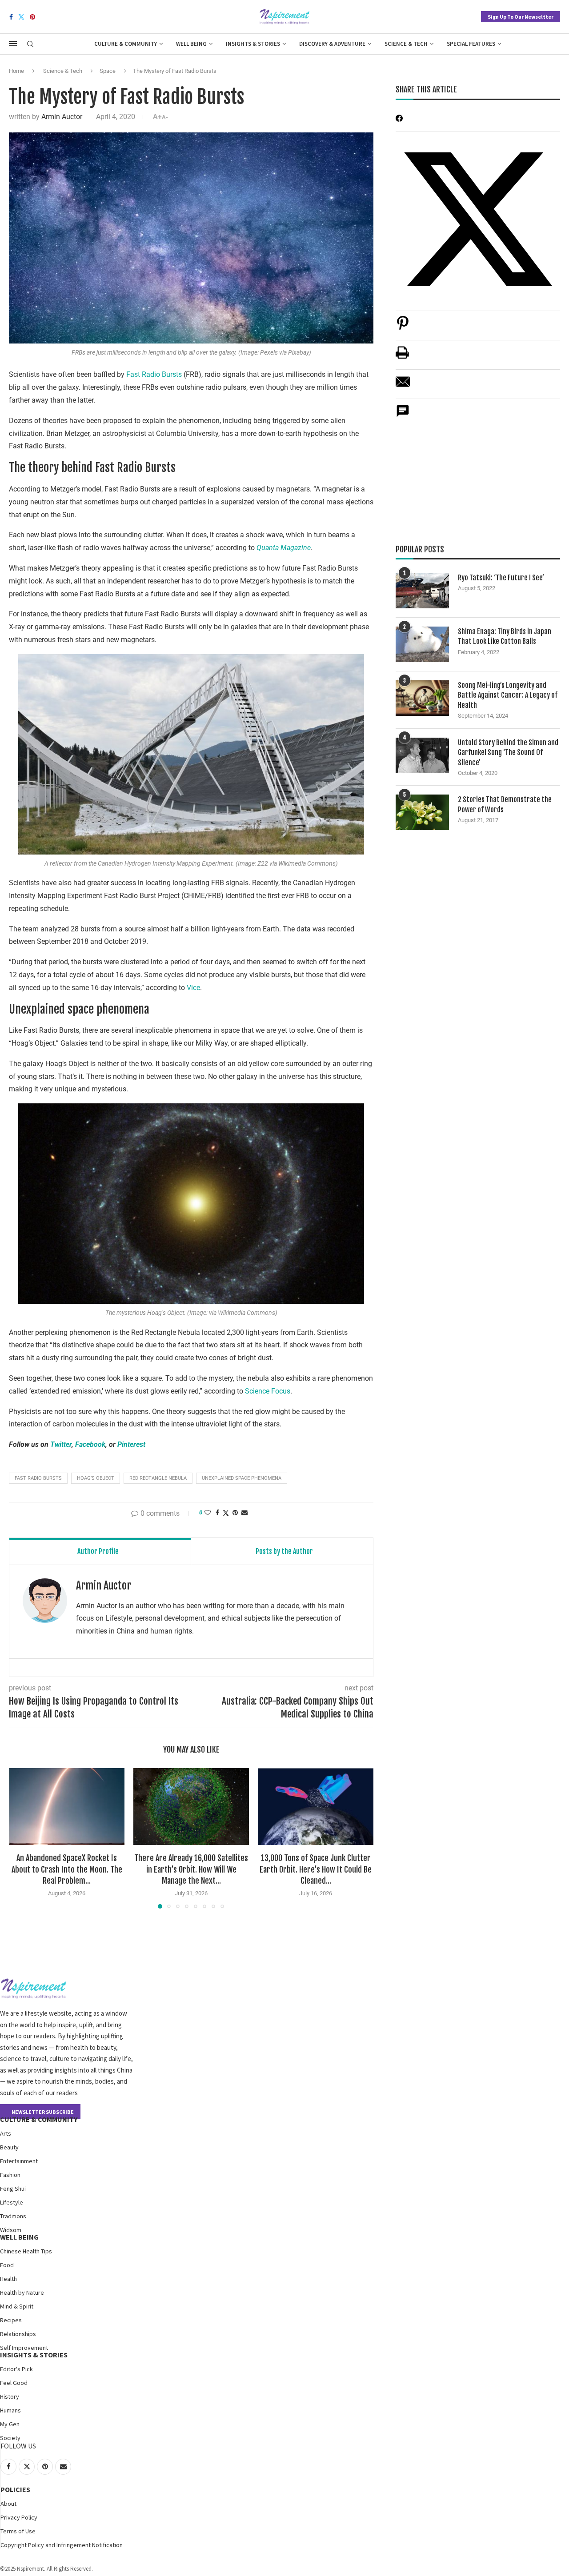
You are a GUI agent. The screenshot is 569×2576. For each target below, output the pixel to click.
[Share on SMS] (403, 416)
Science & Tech (406, 44)
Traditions (13, 2216)
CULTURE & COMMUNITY (39, 2119)
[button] (21, 1838)
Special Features (471, 44)
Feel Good (14, 2383)
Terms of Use (18, 2531)
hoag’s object (96, 1478)
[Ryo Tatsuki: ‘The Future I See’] (422, 591)
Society (10, 2438)
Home (16, 71)
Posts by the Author (284, 1551)
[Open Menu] (13, 44)
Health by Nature (22, 2292)
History (10, 2396)
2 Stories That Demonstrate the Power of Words (505, 804)
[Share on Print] (402, 357)
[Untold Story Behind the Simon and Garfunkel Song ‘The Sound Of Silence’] (422, 755)
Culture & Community (126, 44)
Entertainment (19, 2161)
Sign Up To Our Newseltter (521, 17)
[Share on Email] (403, 386)
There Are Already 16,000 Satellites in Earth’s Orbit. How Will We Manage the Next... (191, 1869)
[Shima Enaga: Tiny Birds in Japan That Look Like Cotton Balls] (422, 644)
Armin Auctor (62, 117)
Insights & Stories (253, 44)
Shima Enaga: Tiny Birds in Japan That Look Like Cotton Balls (505, 636)
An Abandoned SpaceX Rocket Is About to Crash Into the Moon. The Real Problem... (67, 1869)
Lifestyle (12, 2202)
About (8, 2504)
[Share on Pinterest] (403, 328)
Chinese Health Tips (26, 2251)
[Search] (30, 44)
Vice (193, 988)
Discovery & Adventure (332, 44)
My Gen (10, 2424)
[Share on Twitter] (226, 1513)
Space (108, 71)
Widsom (11, 2230)
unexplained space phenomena (242, 1478)
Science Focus (268, 1391)
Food (7, 2265)
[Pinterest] (32, 17)
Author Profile (98, 1551)
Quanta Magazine (284, 548)
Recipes (11, 2320)
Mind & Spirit (17, 2306)
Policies (15, 2489)
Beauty (9, 2147)
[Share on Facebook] (217, 1513)
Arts (6, 2133)
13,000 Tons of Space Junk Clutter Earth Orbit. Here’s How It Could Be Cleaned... (316, 1869)
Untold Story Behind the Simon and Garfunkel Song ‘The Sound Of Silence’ (508, 753)
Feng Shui (13, 2189)
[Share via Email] (244, 1513)
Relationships (18, 2334)
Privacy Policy (19, 2517)
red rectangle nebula (158, 1478)
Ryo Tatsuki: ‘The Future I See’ (501, 578)
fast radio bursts (38, 1478)
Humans (10, 2410)
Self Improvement (24, 2348)
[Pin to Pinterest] (235, 1513)
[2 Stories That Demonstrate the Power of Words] (422, 812)
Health (8, 2279)
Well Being (191, 44)
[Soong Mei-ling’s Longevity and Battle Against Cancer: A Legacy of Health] (422, 698)
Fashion (10, 2175)
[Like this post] (208, 1513)
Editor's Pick (16, 2369)
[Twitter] (21, 17)
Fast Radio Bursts (154, 374)
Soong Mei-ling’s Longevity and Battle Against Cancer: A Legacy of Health (508, 695)
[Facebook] (11, 17)
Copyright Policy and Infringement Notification (62, 2545)
